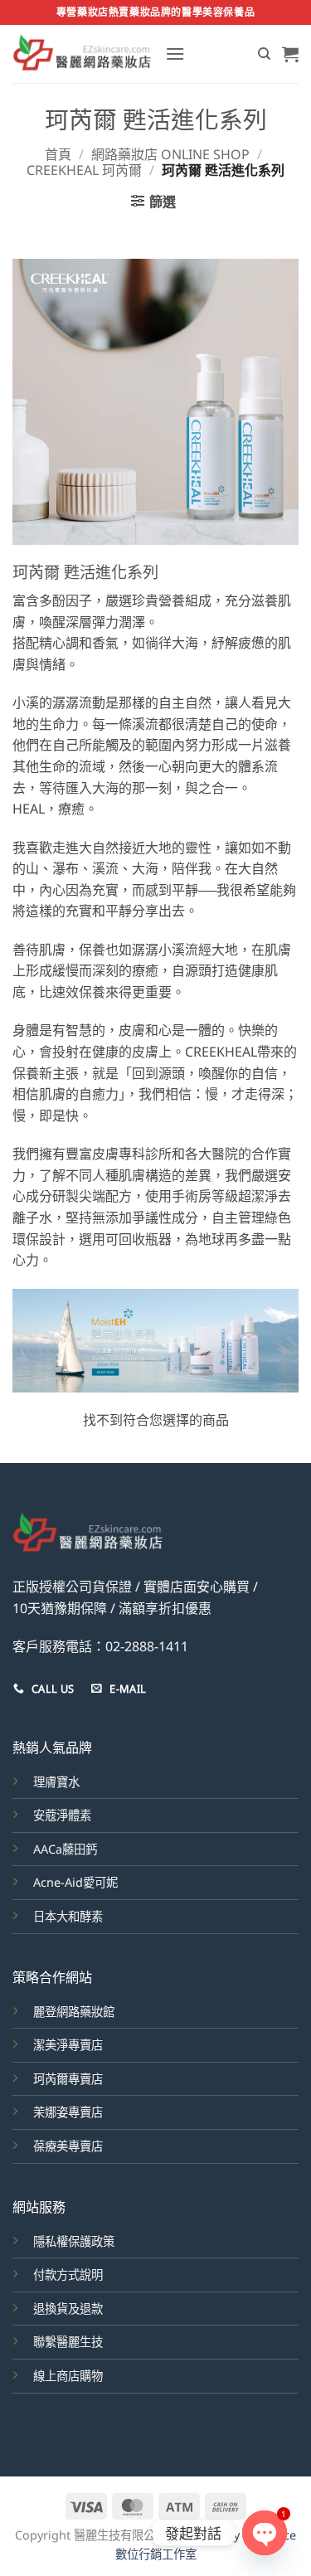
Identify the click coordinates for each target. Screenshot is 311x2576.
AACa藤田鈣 (65, 1849)
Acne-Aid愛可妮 (75, 1882)
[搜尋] (264, 54)
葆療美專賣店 (68, 2146)
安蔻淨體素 (62, 1815)
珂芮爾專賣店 (68, 2079)
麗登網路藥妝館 (74, 2012)
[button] (175, 53)
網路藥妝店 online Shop (170, 154)
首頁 (58, 154)
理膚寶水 (56, 1782)
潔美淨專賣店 (68, 2045)
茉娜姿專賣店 (68, 2112)
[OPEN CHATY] (265, 2533)
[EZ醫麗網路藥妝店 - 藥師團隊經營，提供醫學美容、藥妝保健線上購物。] (83, 54)
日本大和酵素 (68, 1916)
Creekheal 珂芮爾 (84, 170)
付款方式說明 (68, 2275)
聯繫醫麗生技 (68, 2342)
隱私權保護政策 (74, 2241)
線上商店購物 (68, 2376)
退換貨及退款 (68, 2309)
